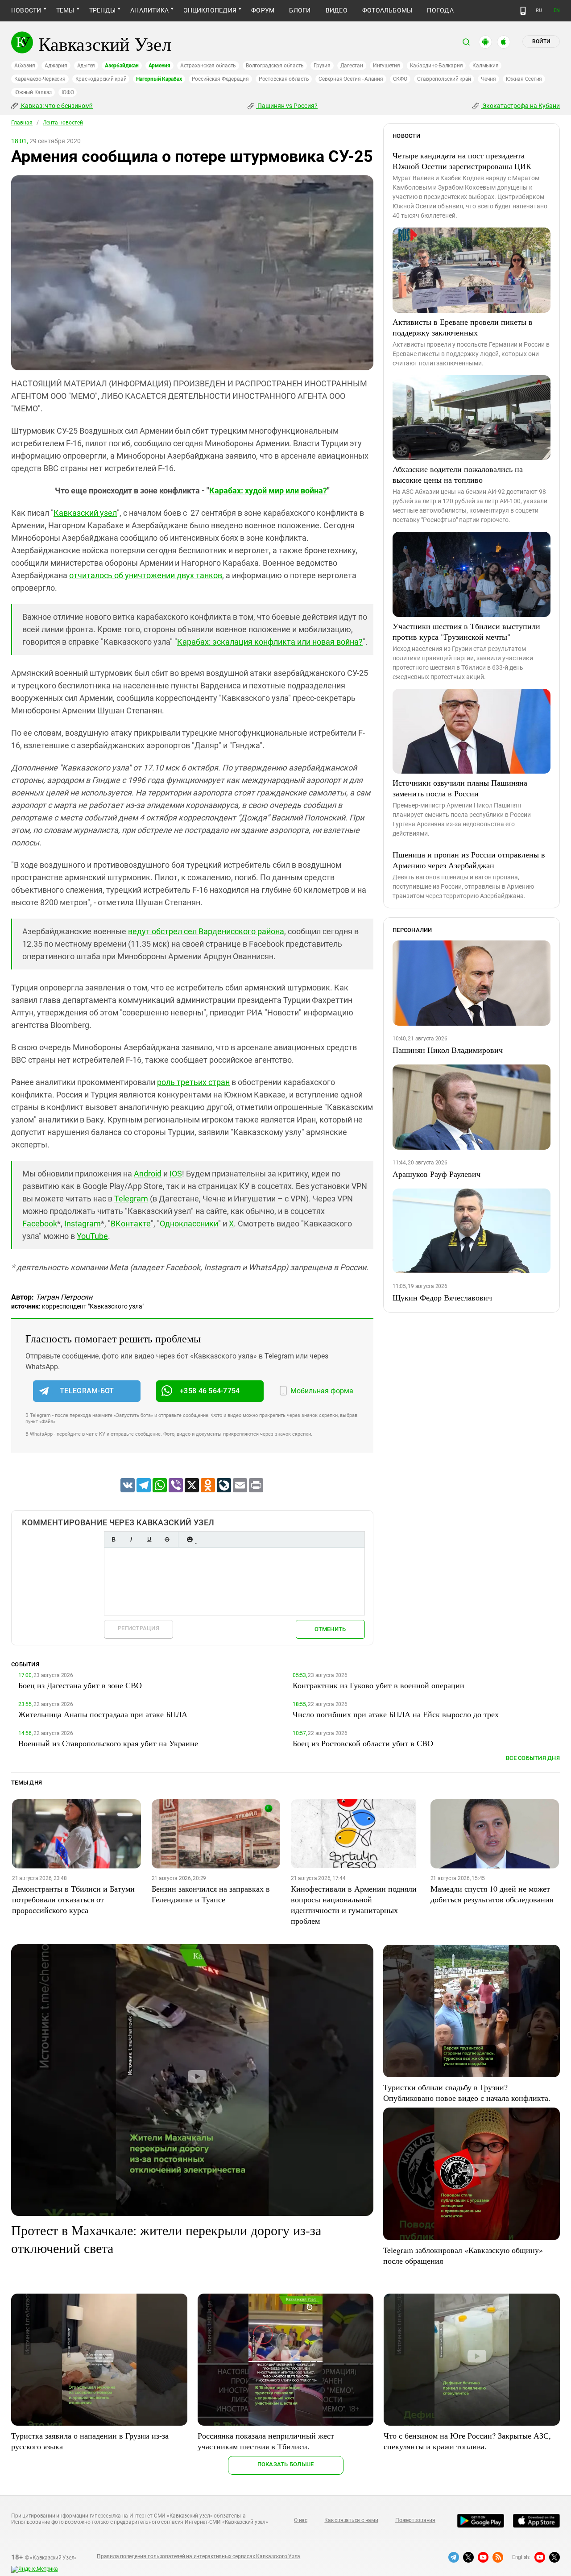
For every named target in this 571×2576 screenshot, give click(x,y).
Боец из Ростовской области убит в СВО (363, 1743)
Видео (337, 10)
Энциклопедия (210, 10)
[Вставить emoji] (190, 1539)
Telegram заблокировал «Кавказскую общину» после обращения (463, 2255)
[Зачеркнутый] (167, 1539)
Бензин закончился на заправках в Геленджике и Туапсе (211, 1894)
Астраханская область (208, 66)
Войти (541, 41)
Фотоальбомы (387, 10)
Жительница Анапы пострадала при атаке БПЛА (103, 1714)
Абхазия (25, 66)
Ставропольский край (444, 79)
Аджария (56, 66)
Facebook (40, 1224)
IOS (176, 1174)
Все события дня (533, 1758)
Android (148, 1174)
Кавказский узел (85, 513)
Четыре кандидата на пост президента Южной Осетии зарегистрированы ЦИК (462, 161)
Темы (65, 10)
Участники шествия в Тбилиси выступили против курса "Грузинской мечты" (466, 631)
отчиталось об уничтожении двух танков (146, 575)
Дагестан (352, 66)
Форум (263, 10)
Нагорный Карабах (159, 79)
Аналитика (149, 10)
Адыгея (86, 66)
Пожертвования (415, 2520)
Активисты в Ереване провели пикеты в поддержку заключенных (463, 327)
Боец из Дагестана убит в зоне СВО (80, 1685)
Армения (159, 66)
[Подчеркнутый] (149, 1539)
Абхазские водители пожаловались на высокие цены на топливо (458, 474)
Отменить (330, 1629)
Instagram (83, 1224)
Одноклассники (189, 1224)
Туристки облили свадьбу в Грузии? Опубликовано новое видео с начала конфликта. (467, 2092)
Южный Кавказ (33, 92)
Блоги (300, 10)
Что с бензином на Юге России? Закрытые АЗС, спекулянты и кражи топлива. (467, 2441)
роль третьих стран (193, 1082)
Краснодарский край (101, 79)
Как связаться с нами (351, 2520)
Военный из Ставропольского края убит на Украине (108, 1743)
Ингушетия (387, 66)
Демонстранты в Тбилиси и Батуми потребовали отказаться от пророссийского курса (73, 1899)
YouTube (92, 1236)
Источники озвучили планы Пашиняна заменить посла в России (460, 788)
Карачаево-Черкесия (40, 79)
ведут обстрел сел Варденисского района (206, 931)
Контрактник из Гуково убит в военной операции (379, 1685)
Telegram (131, 1199)
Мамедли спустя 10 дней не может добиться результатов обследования (492, 1894)
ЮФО (68, 92)
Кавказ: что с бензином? (56, 106)
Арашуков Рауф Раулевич (437, 1174)
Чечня (488, 79)
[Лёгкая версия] (523, 11)
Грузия (322, 66)
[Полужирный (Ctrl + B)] (113, 1539)
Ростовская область (284, 79)
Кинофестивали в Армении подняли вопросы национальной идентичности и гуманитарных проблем (354, 1905)
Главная (22, 123)
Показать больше (286, 2464)
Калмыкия (485, 66)
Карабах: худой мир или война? (268, 491)
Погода (440, 10)
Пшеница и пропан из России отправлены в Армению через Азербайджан (469, 860)
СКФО (400, 79)
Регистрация (139, 1628)
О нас (301, 2520)
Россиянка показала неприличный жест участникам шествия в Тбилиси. (266, 2441)
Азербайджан (122, 66)
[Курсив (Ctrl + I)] (131, 1539)
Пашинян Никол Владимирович (448, 1050)
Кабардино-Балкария (437, 66)
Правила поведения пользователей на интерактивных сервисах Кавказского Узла (199, 2556)
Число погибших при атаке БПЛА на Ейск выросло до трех (396, 1714)
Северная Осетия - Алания (351, 79)
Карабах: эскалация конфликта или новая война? (270, 642)
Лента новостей (63, 123)
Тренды (102, 10)
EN (557, 10)
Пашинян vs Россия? (287, 106)
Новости (26, 10)
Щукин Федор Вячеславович (442, 1297)
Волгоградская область (275, 66)
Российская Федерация (220, 79)
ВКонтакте (131, 1224)
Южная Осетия (524, 79)
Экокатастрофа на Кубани (520, 106)
